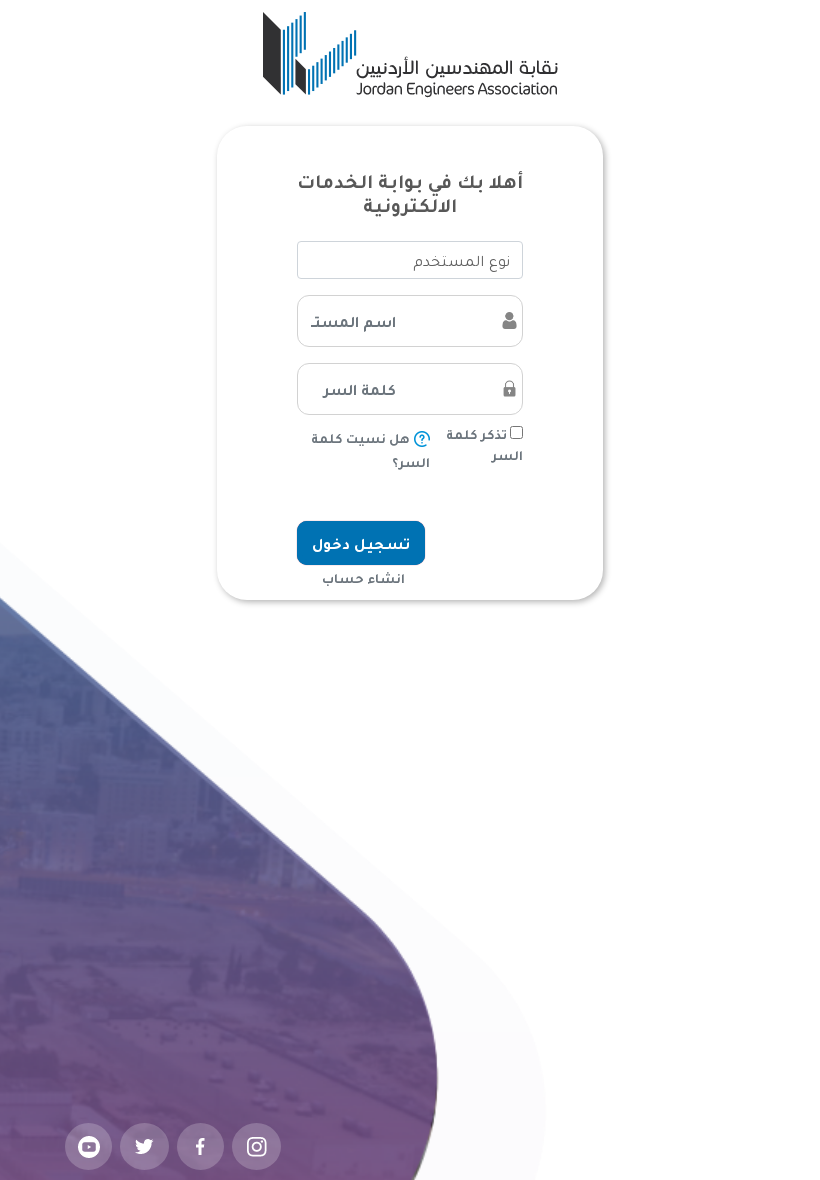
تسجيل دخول (361, 543)
